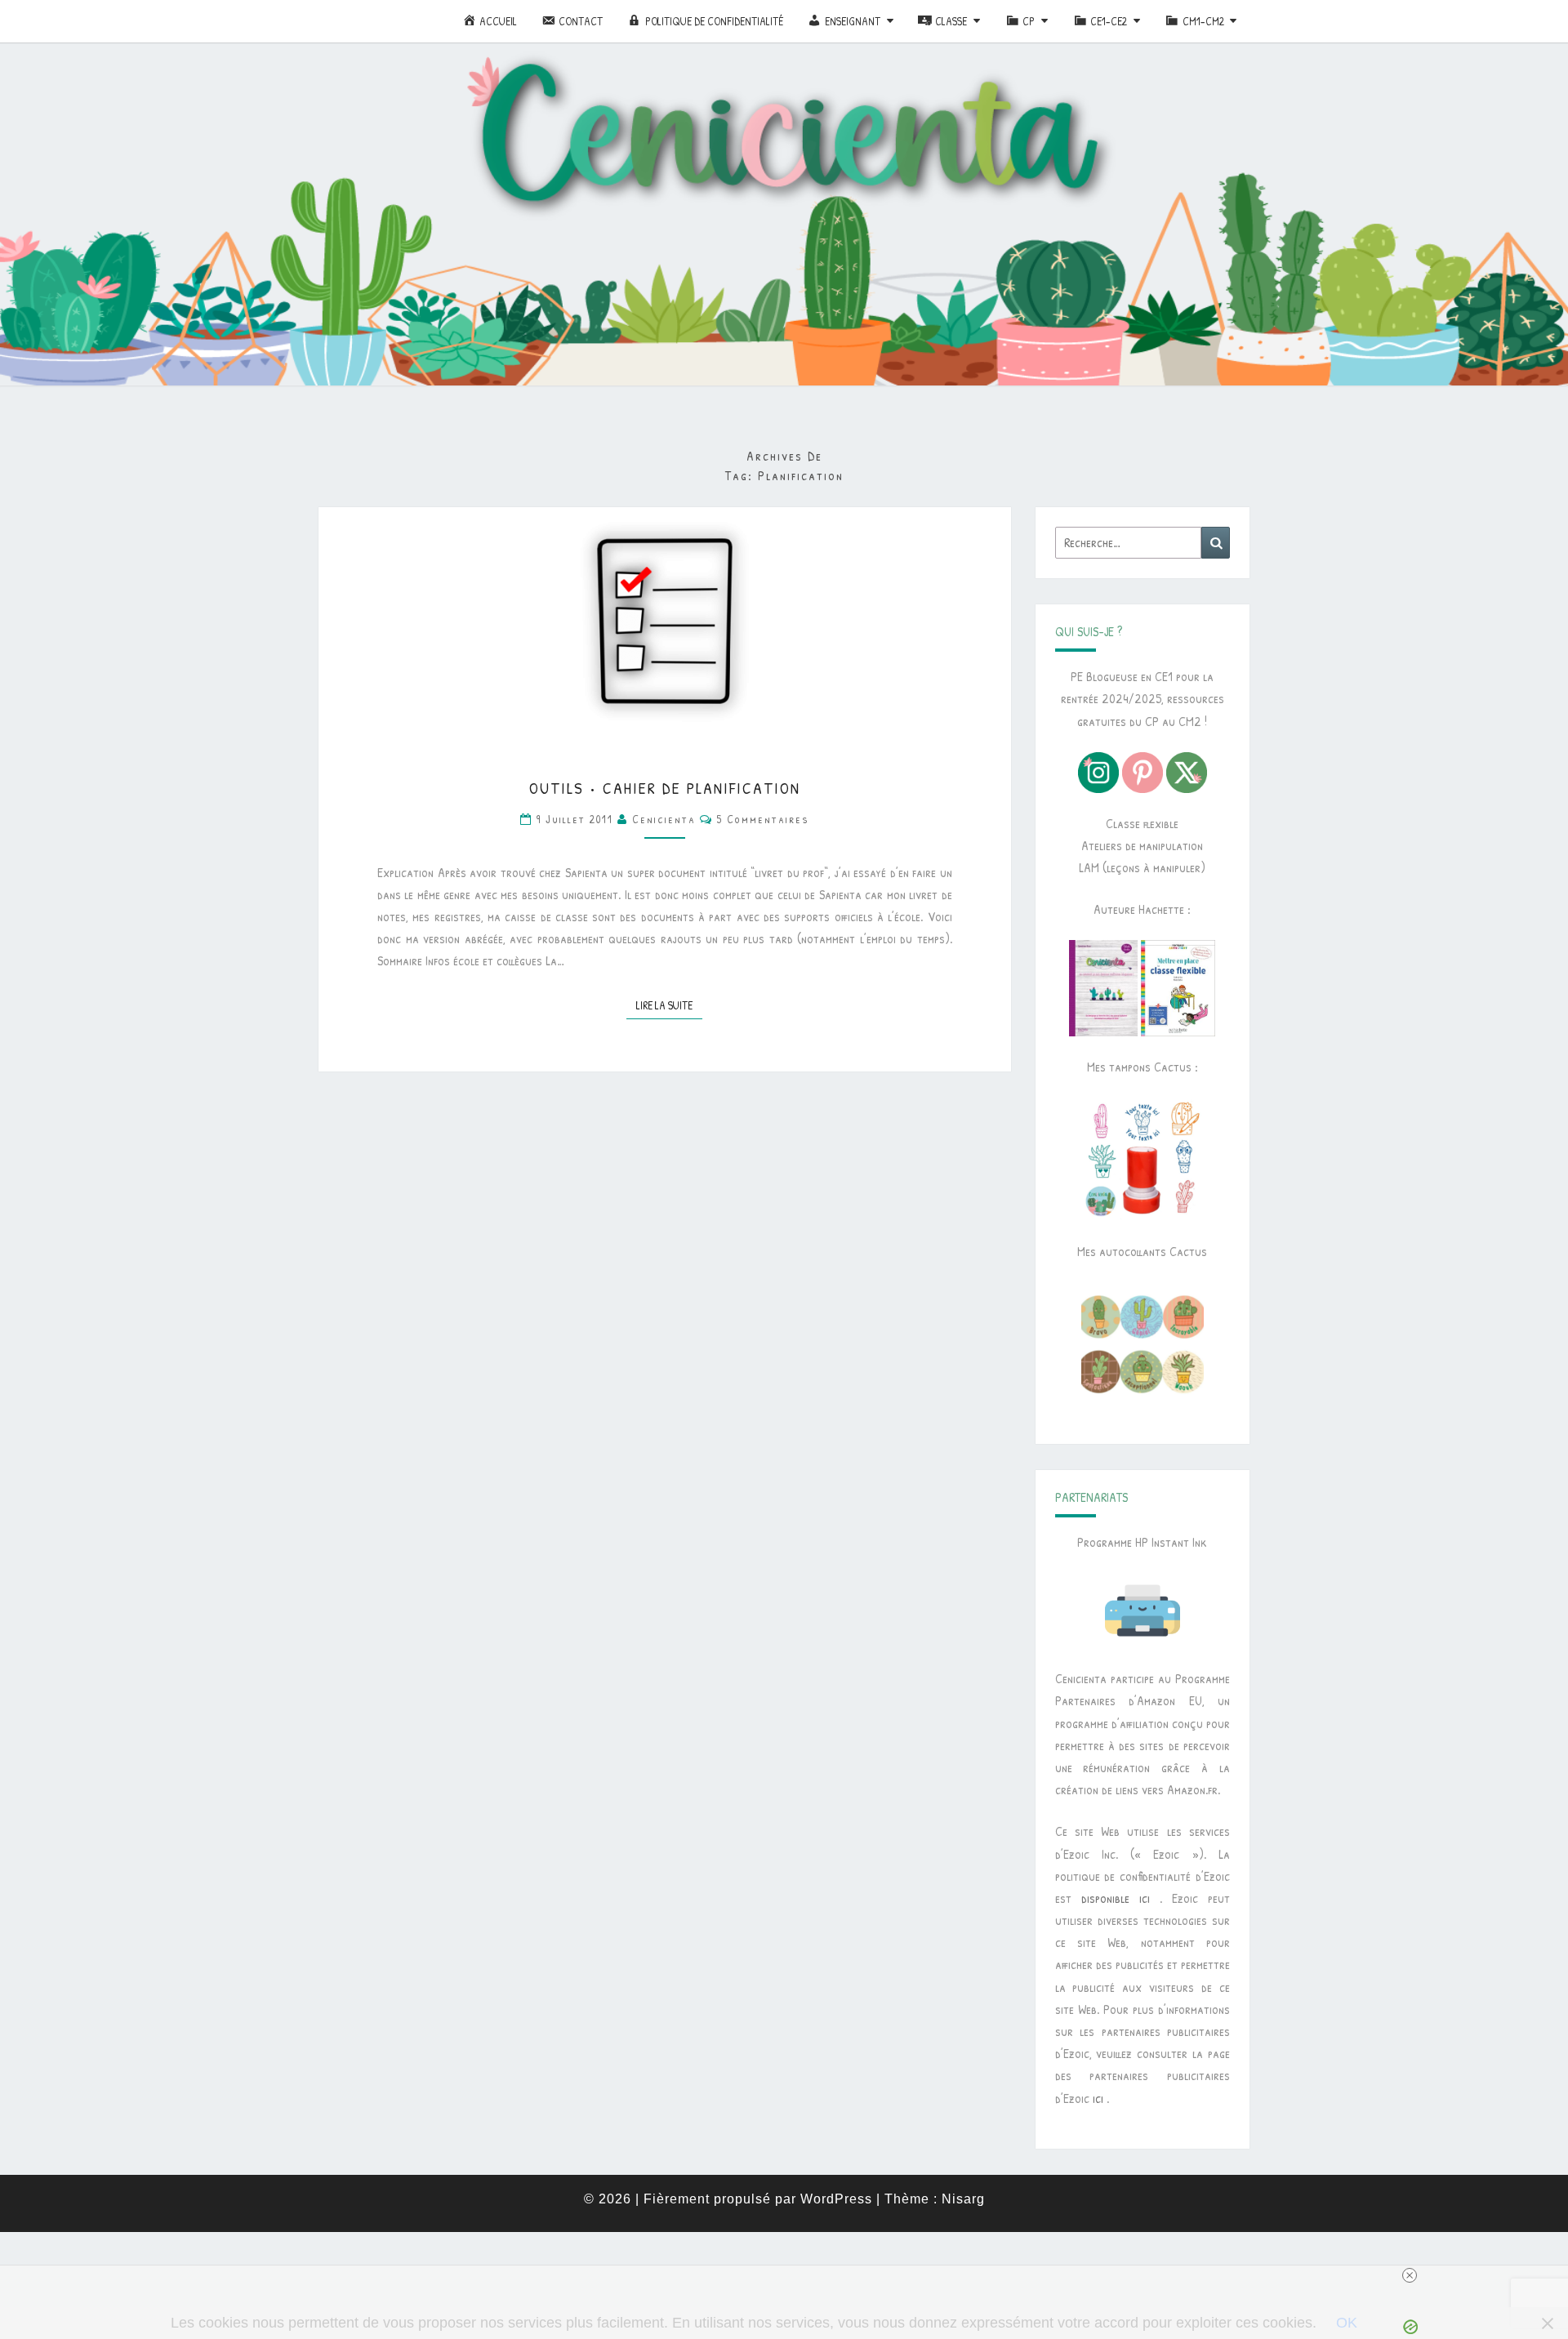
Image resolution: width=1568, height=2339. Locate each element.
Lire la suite (669, 1005)
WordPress (836, 2199)
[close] (791, 2275)
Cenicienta (664, 819)
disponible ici (1116, 1898)
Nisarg (963, 2199)
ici (1098, 2098)
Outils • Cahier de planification (665, 788)
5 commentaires (763, 819)
